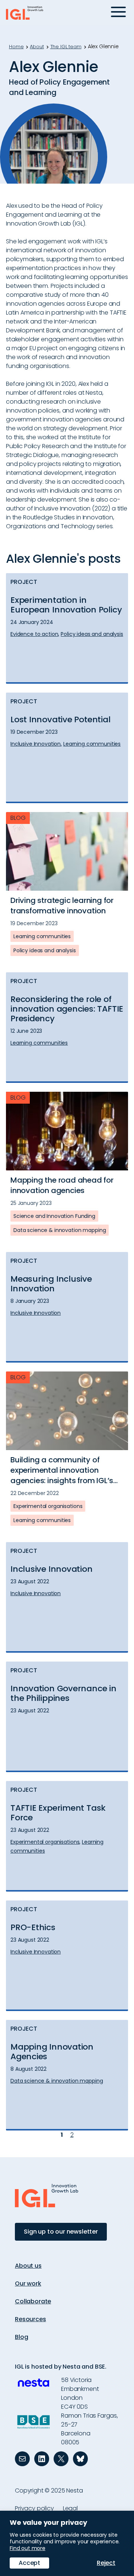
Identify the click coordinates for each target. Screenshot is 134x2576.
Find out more (28, 2548)
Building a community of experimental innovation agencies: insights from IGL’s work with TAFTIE (62, 1470)
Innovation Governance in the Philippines (63, 1693)
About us (28, 2266)
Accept (29, 2563)
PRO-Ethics (33, 1928)
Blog (21, 2337)
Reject (106, 2563)
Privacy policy (34, 2508)
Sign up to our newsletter (61, 2232)
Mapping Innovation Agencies (52, 2052)
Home (16, 47)
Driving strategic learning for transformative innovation (62, 906)
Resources (31, 2319)
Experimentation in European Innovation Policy (66, 605)
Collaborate (33, 2301)
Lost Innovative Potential (60, 720)
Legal (70, 2508)
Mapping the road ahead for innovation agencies (62, 1185)
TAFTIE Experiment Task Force (58, 1813)
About (37, 47)
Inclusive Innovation (52, 1569)
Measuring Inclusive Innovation (51, 1284)
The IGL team (66, 47)
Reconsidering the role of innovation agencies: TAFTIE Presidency (67, 1009)
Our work (28, 2283)
